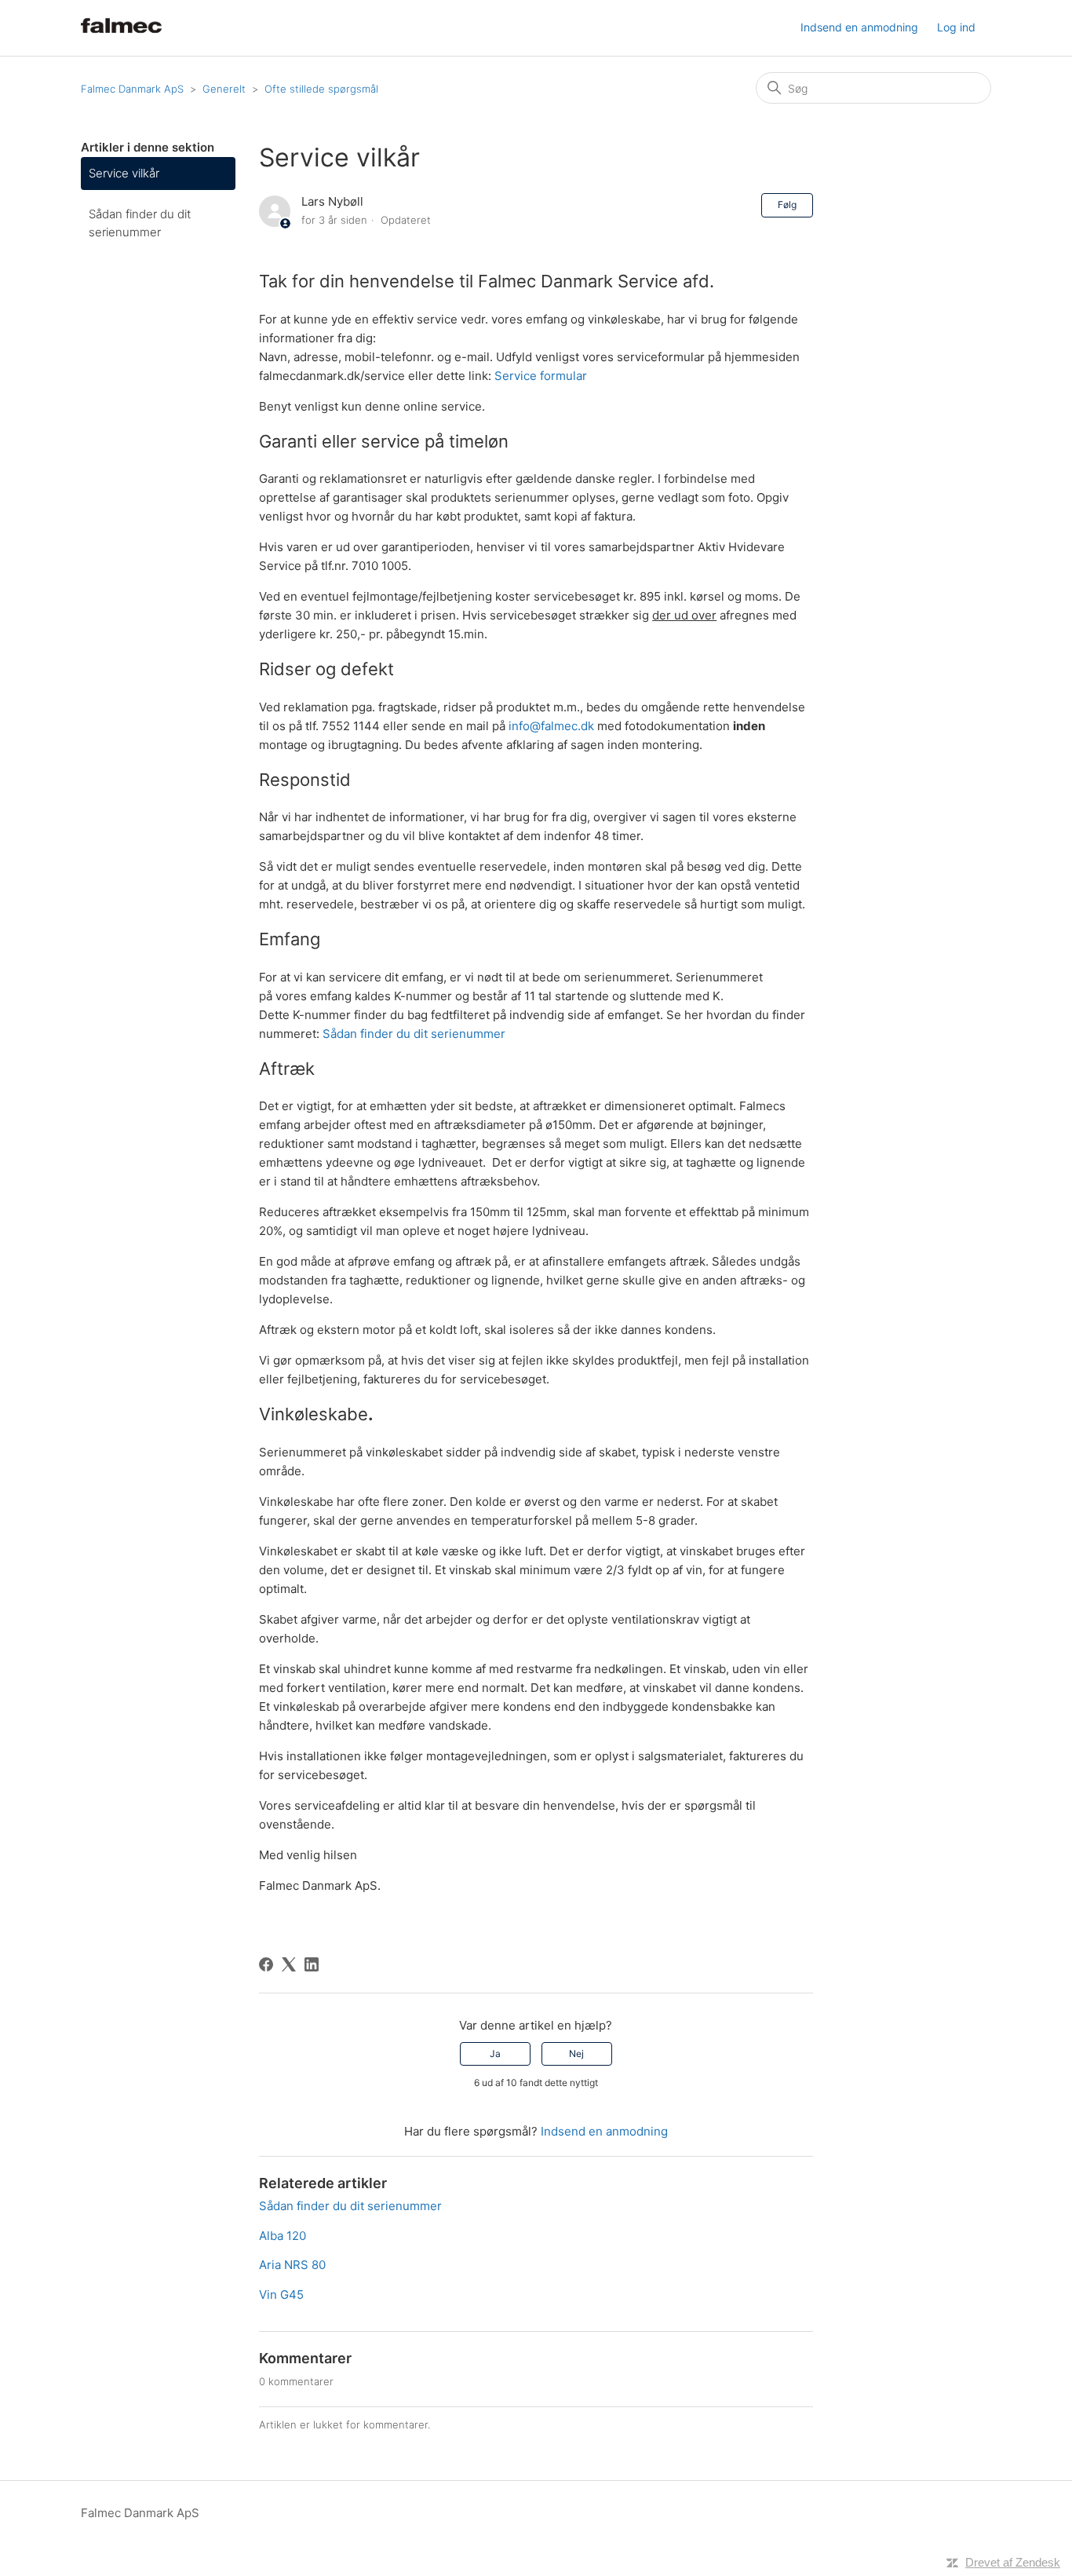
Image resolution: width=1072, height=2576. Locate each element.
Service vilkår (124, 173)
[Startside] (121, 36)
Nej (576, 2053)
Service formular (541, 376)
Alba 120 (283, 2236)
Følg (787, 205)
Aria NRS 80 (292, 2265)
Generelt (224, 89)
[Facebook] (266, 1964)
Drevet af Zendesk (1013, 2562)
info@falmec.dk (551, 726)
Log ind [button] (956, 27)
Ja (495, 2053)
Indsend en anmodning (859, 27)
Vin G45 (281, 2295)
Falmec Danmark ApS (132, 89)
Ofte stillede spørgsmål (321, 89)
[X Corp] (289, 1964)
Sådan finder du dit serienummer (140, 223)
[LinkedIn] (312, 1964)
